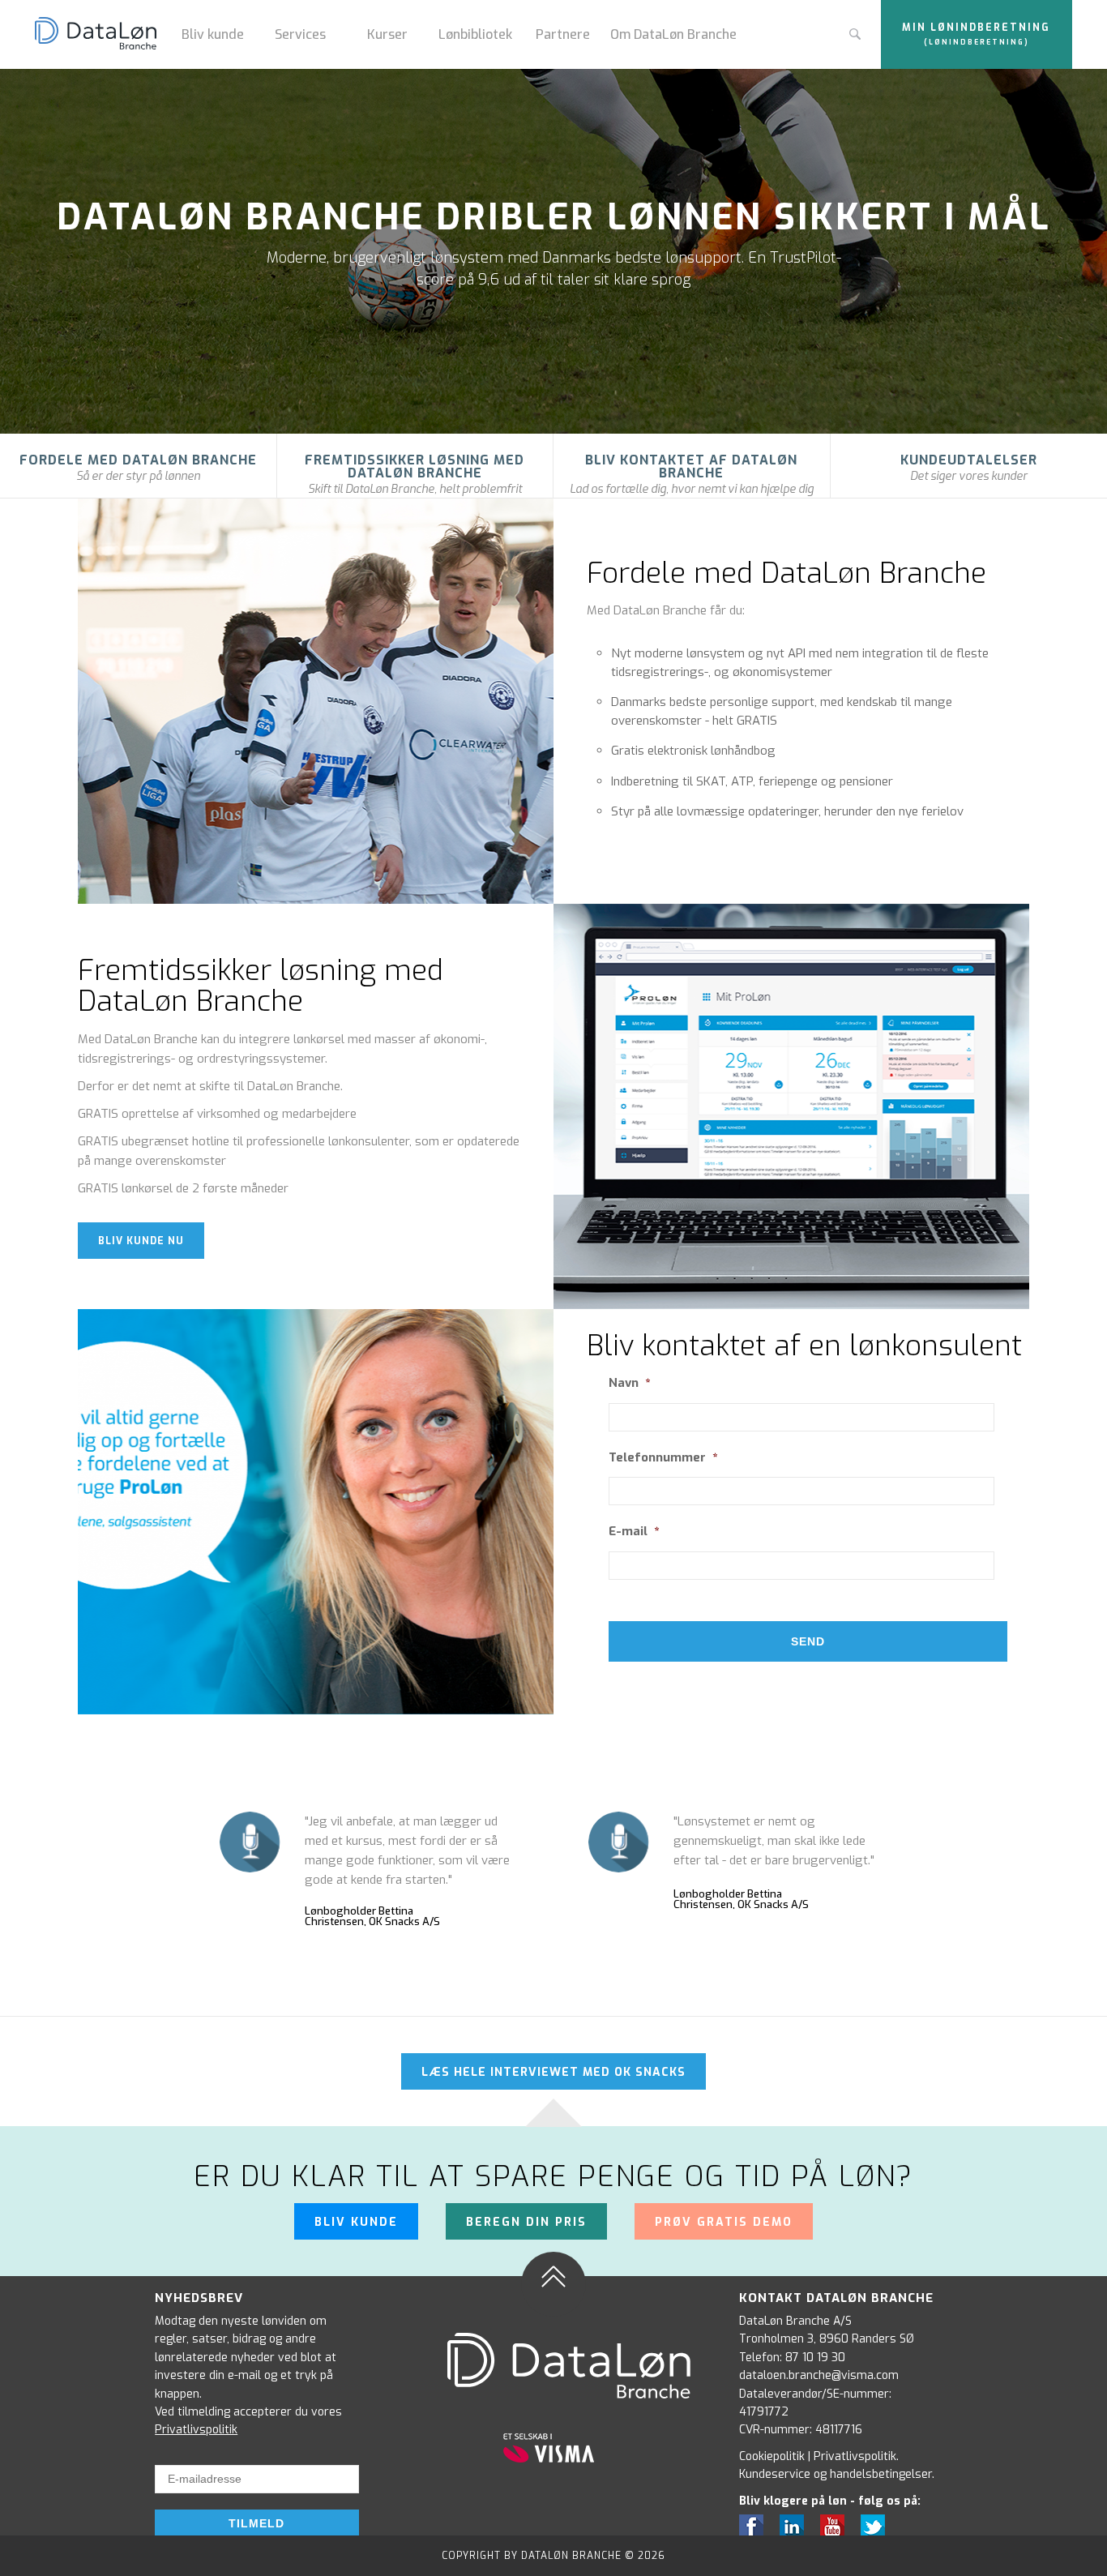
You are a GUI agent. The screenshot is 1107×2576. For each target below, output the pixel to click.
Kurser (387, 34)
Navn (629, 1383)
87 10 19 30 (815, 2358)
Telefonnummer (663, 1458)
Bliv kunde (213, 34)
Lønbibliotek (475, 34)
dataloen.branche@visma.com (819, 2375)
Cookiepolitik (772, 2456)
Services (300, 34)
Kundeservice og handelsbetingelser (836, 2474)
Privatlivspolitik (196, 2430)
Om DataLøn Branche (673, 34)
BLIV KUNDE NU (141, 1241)
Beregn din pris (526, 2222)
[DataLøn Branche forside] (102, 35)
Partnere (563, 34)
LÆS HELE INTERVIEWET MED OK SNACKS (553, 2072)
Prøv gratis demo (724, 2222)
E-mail (634, 1532)
